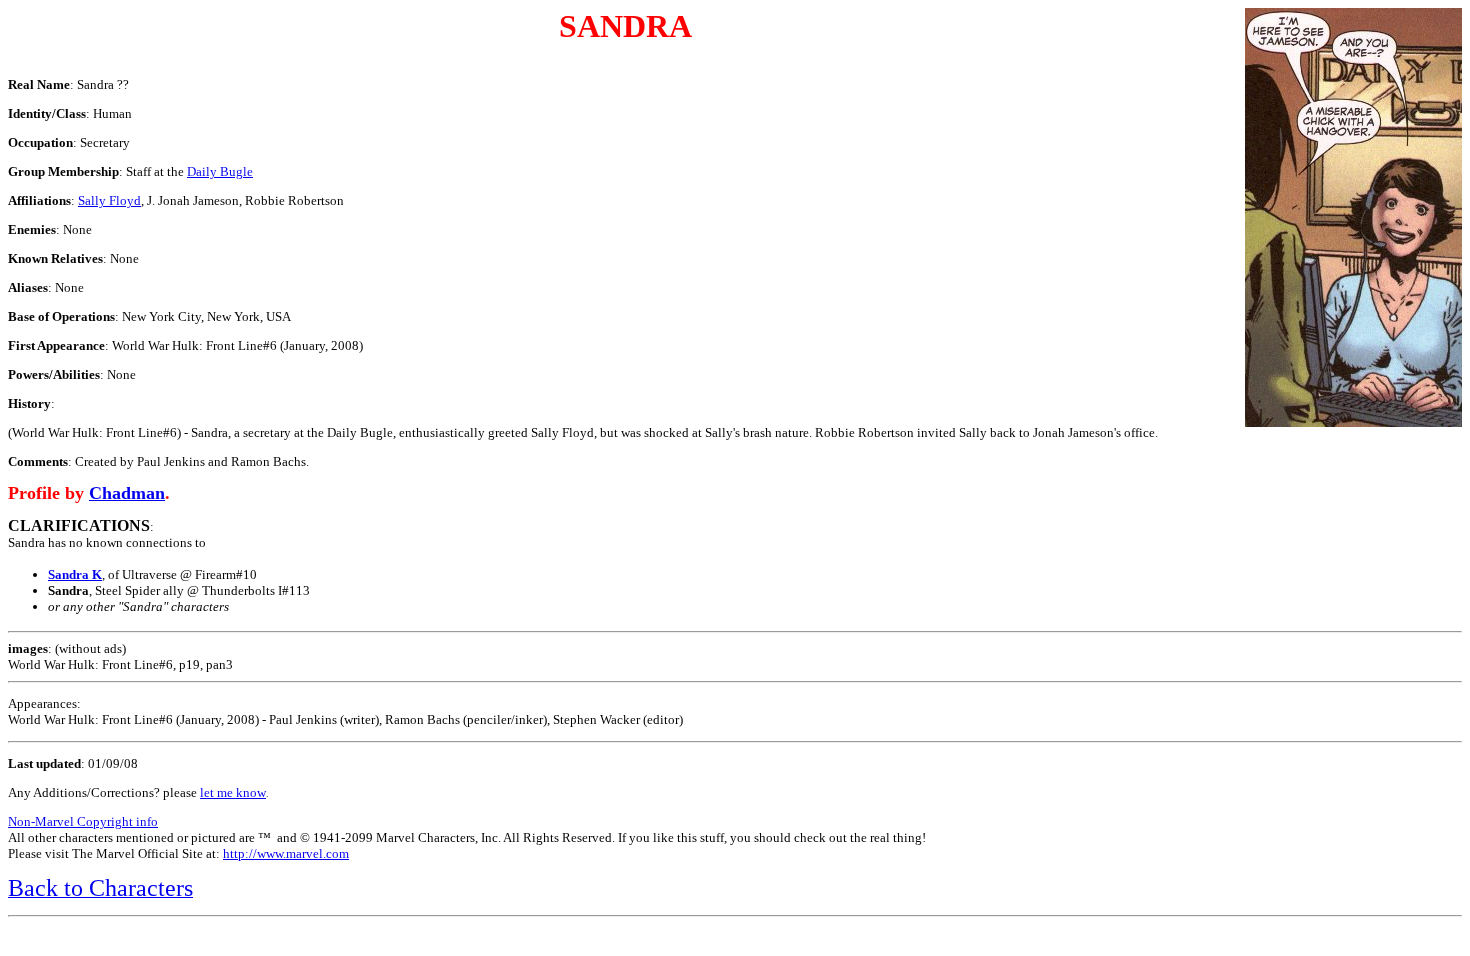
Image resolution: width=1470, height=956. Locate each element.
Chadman (127, 493)
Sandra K (75, 574)
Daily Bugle (220, 171)
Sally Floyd (109, 200)
